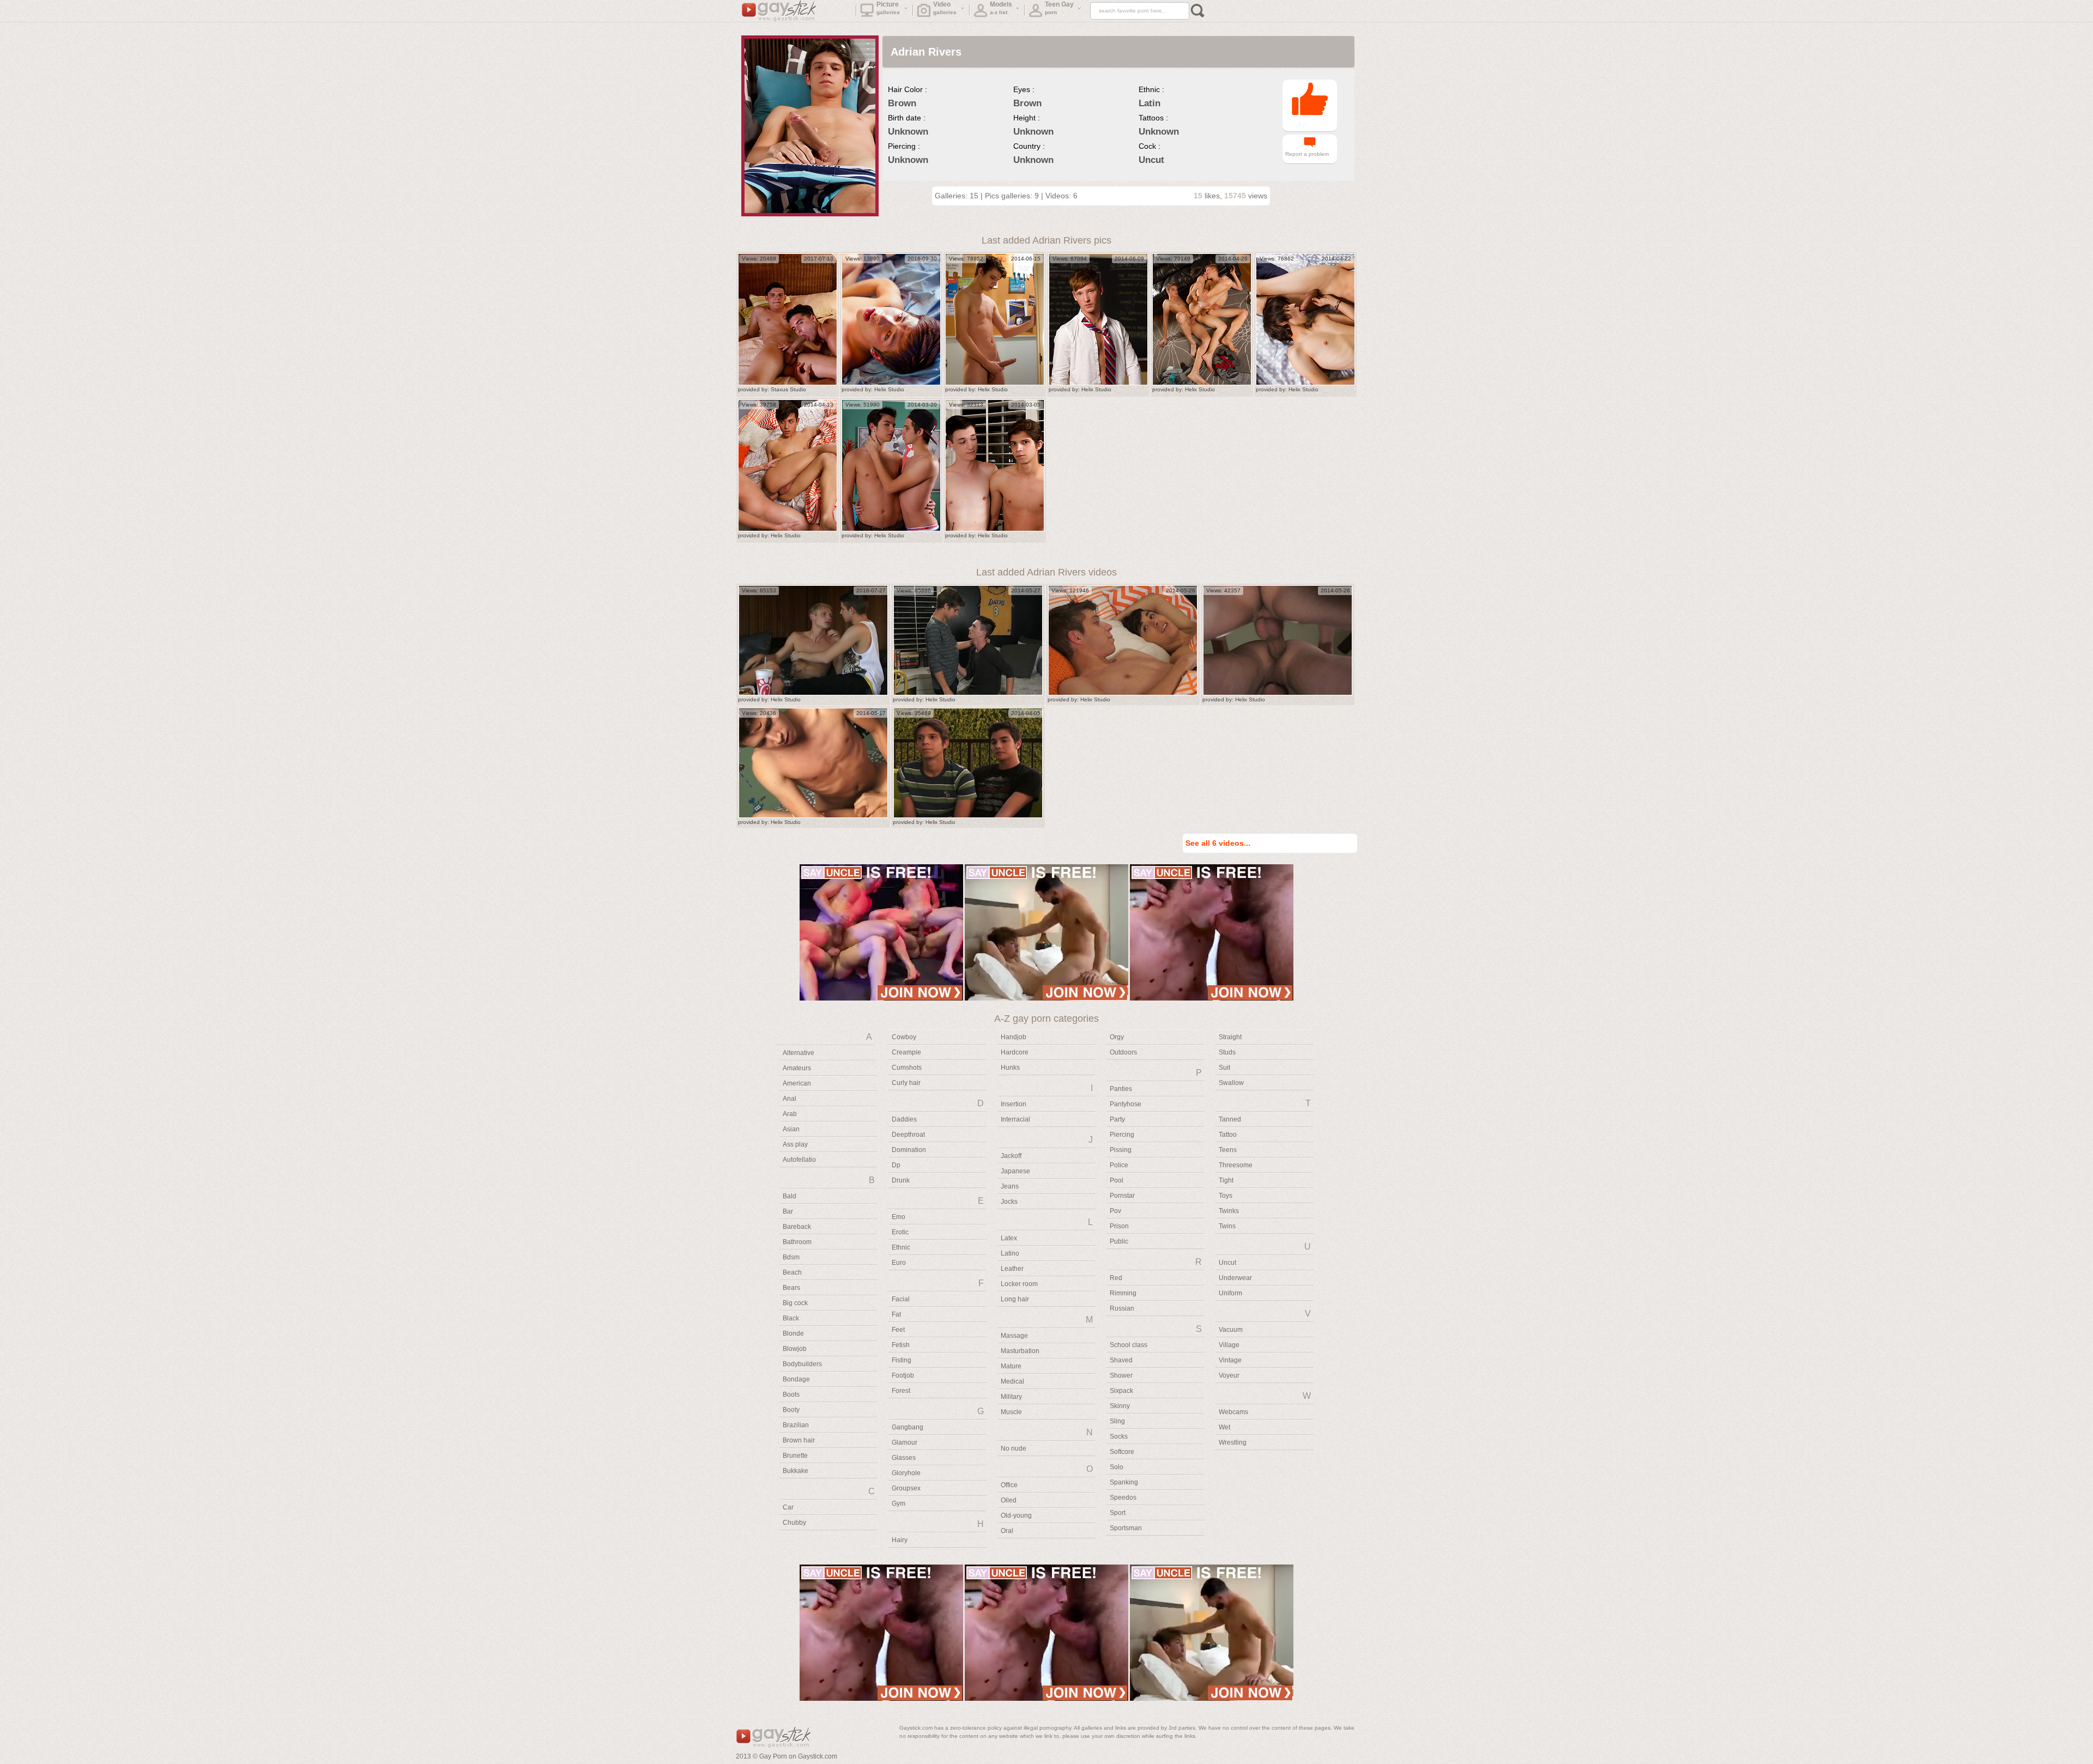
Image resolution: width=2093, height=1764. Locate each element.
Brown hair (799, 1440)
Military (1011, 1397)
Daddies (904, 1119)
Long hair (1015, 1299)
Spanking (1124, 1482)
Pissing (1121, 1150)
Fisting (902, 1360)
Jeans (1010, 1186)
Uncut (1227, 1263)
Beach (792, 1272)
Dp (896, 1165)
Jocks (1009, 1202)
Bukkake (796, 1471)
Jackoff (1011, 1156)
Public (1119, 1241)
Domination (909, 1150)
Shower (1121, 1375)
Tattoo (1228, 1135)
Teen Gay (1059, 8)
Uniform (1230, 1293)
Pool (1117, 1180)
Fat (896, 1314)
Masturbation (1020, 1351)
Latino (1010, 1253)
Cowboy (904, 1037)
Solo (1117, 1467)
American (797, 1083)
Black (791, 1318)
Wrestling (1233, 1442)
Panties (1121, 1089)
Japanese (1015, 1171)
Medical (1012, 1381)
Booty (791, 1410)
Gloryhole (906, 1473)
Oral (1007, 1531)
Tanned (1230, 1119)
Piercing (1122, 1135)
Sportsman (1126, 1528)
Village (1229, 1345)
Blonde (793, 1333)
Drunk (901, 1180)
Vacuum (1231, 1330)
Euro (899, 1263)
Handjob (1014, 1037)
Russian (1122, 1308)
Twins (1227, 1226)
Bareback (797, 1227)
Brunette (795, 1456)
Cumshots (907, 1068)
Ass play (795, 1144)
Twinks (1229, 1211)
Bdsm (791, 1257)
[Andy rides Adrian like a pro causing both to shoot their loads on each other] (995, 319)
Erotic (900, 1232)
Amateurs (797, 1068)
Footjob (903, 1375)
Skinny (1120, 1406)
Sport (1118, 1513)
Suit (1224, 1068)
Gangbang (908, 1427)
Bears (791, 1288)
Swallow (1231, 1083)
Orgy (1117, 1037)
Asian (791, 1129)
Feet (898, 1330)
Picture (888, 8)
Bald (790, 1196)
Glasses (904, 1458)
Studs (1227, 1052)
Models (1001, 8)
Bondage (796, 1379)
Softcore (1122, 1452)
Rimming (1123, 1293)
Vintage (1230, 1360)
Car (788, 1507)
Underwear (1235, 1278)
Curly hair (906, 1083)
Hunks (1010, 1068)
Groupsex (906, 1488)
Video (945, 8)
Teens (1228, 1150)
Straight (1230, 1037)
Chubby (794, 1523)
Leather (1012, 1269)
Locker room (1019, 1284)
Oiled (1009, 1500)
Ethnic (901, 1247)
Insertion (1014, 1104)
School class (1129, 1345)
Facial (901, 1299)
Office (1009, 1485)
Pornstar (1122, 1196)
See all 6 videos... (1218, 843)
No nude (1014, 1448)
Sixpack (1121, 1391)
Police (1119, 1165)
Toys (1226, 1196)
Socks (1119, 1436)
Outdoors (1123, 1052)
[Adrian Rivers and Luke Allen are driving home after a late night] (891, 319)
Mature (1011, 1366)
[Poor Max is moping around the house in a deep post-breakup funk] (813, 640)
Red (1116, 1278)
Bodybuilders (802, 1364)
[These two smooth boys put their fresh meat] (995, 465)
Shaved (1121, 1360)
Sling (1117, 1421)
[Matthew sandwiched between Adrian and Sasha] (1202, 319)
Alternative (799, 1053)
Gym (899, 1504)
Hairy (900, 1540)
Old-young (1016, 1516)
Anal (790, 1099)
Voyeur (1229, 1375)
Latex (1009, 1238)
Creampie (906, 1052)
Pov (1115, 1211)
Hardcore (1015, 1052)
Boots (791, 1395)
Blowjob (795, 1349)
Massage (1014, 1336)
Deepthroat (908, 1135)
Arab (790, 1114)
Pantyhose (1126, 1104)
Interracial (1015, 1119)
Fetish (901, 1345)
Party (1117, 1119)
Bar (788, 1211)
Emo (899, 1217)
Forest (901, 1391)
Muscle (1011, 1412)
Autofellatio (799, 1160)
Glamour (905, 1442)
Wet (1224, 1427)
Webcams (1233, 1412)
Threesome (1236, 1165)
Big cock (795, 1303)
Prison (1119, 1226)
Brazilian (796, 1425)
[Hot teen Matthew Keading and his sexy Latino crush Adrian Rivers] (1305, 319)
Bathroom (797, 1242)
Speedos (1123, 1498)
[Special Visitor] (788, 465)
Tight (1226, 1180)
